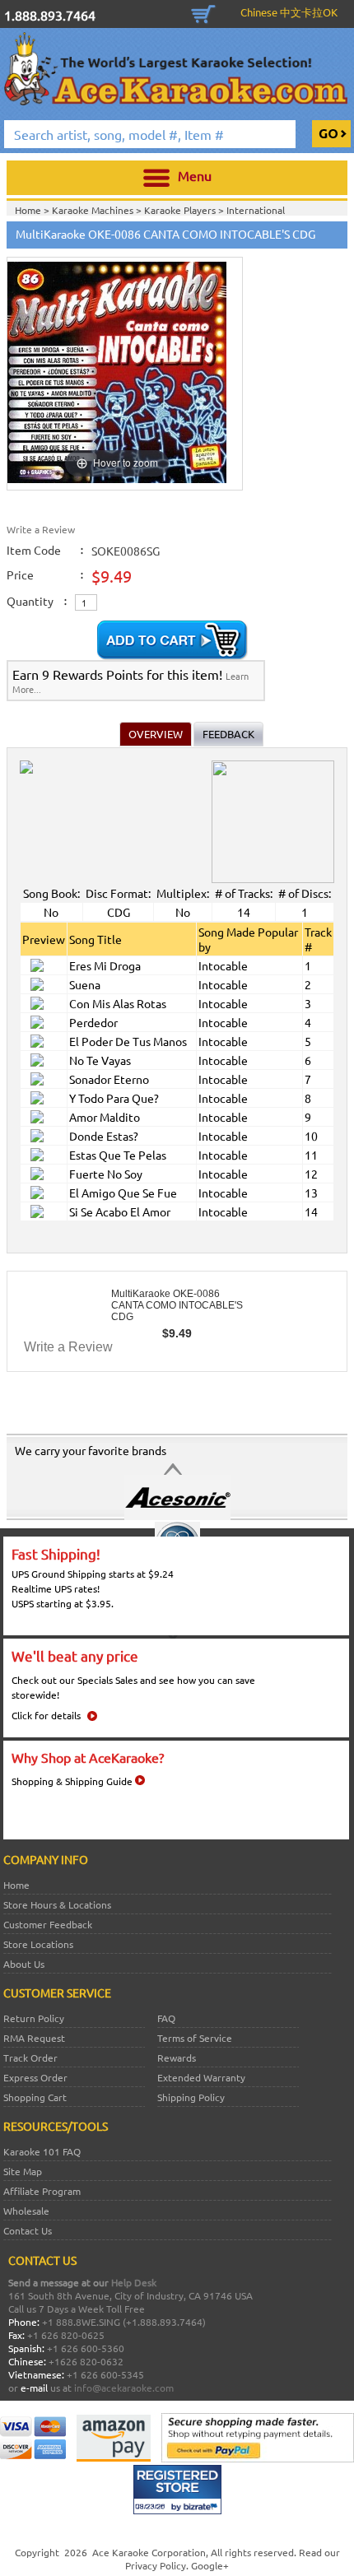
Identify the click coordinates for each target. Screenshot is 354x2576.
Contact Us (28, 2230)
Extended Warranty (201, 2077)
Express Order (35, 2077)
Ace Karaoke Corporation (149, 2552)
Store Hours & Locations (57, 1904)
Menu (195, 175)
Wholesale (26, 2211)
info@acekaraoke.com (124, 2388)
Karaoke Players (181, 210)
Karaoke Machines (94, 210)
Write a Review (41, 529)
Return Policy (34, 2018)
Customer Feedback (48, 1924)
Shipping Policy (191, 2097)
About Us (24, 1964)
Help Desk (134, 2282)
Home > (33, 210)
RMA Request (34, 2038)
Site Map (23, 2171)
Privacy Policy (156, 2565)
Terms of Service (195, 2038)
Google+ (210, 2565)
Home (16, 1885)
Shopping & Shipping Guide (72, 1781)
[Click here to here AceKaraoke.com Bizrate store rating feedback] (177, 2510)
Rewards (177, 2058)
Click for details (46, 1715)
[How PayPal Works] (258, 2458)
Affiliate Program (42, 2191)
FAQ (166, 2018)
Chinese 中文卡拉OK (289, 12)
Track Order (30, 2058)
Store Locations (38, 1944)
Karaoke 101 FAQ (42, 2151)
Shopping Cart (203, 12)
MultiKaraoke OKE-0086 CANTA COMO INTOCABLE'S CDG (177, 1305)
